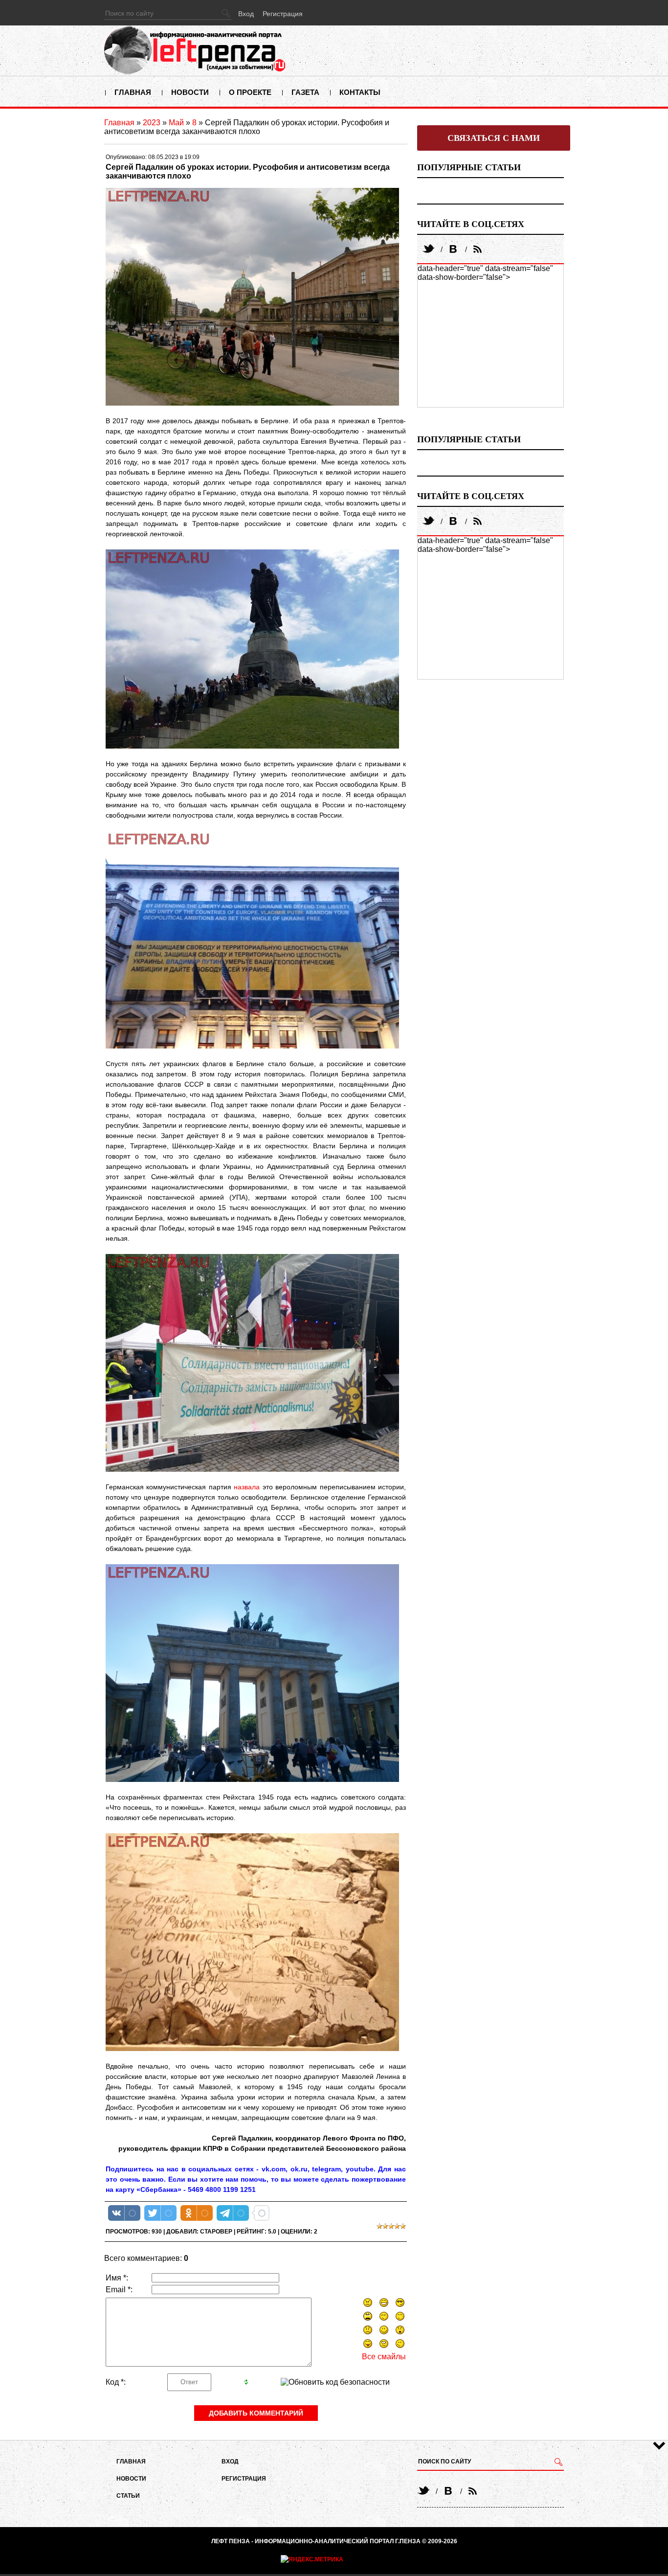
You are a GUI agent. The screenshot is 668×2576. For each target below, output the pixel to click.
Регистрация (283, 14)
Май (176, 123)
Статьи (128, 2496)
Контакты (360, 92)
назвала (247, 1487)
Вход (246, 14)
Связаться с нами (494, 138)
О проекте (250, 92)
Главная (133, 92)
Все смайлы (384, 2357)
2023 (152, 123)
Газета (305, 92)
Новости (190, 92)
